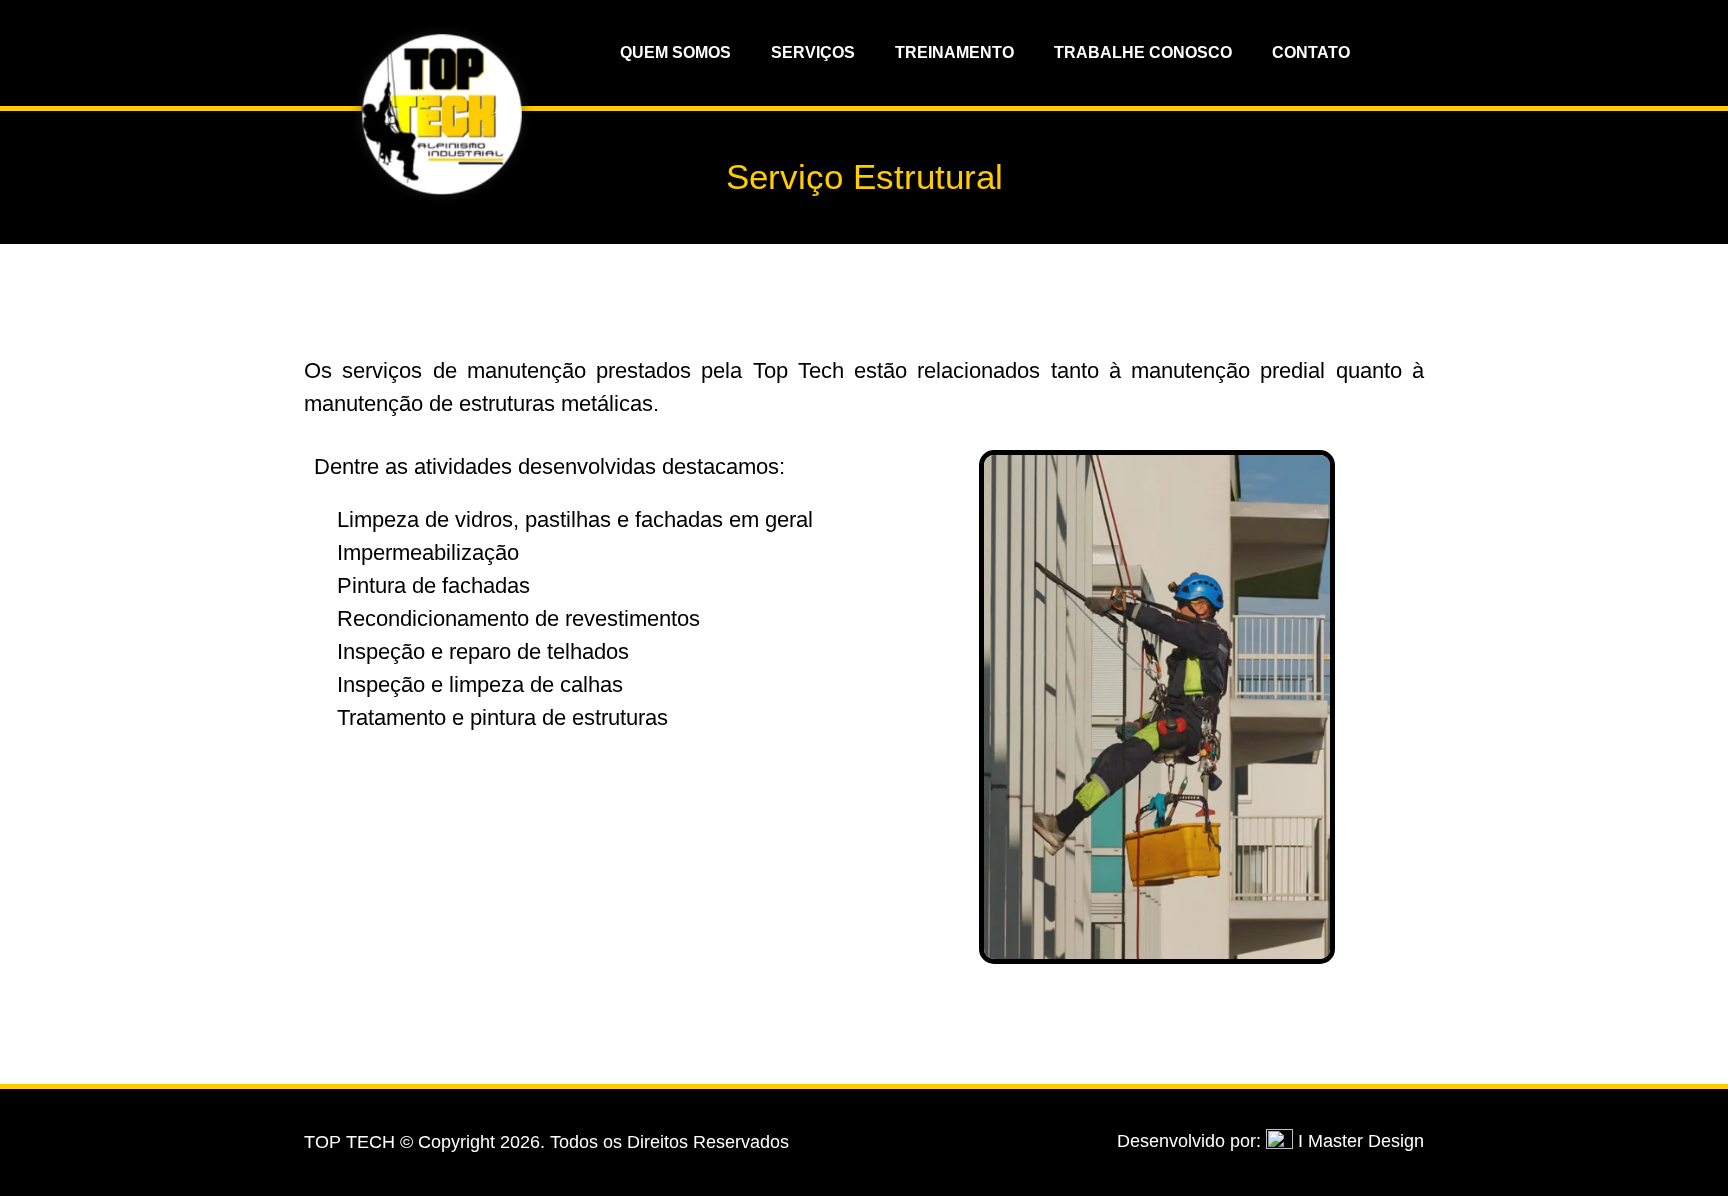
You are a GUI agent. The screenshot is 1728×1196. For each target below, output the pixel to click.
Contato (1311, 52)
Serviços (813, 52)
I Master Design (1361, 1141)
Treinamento (954, 52)
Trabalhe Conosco (1143, 52)
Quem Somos (675, 52)
